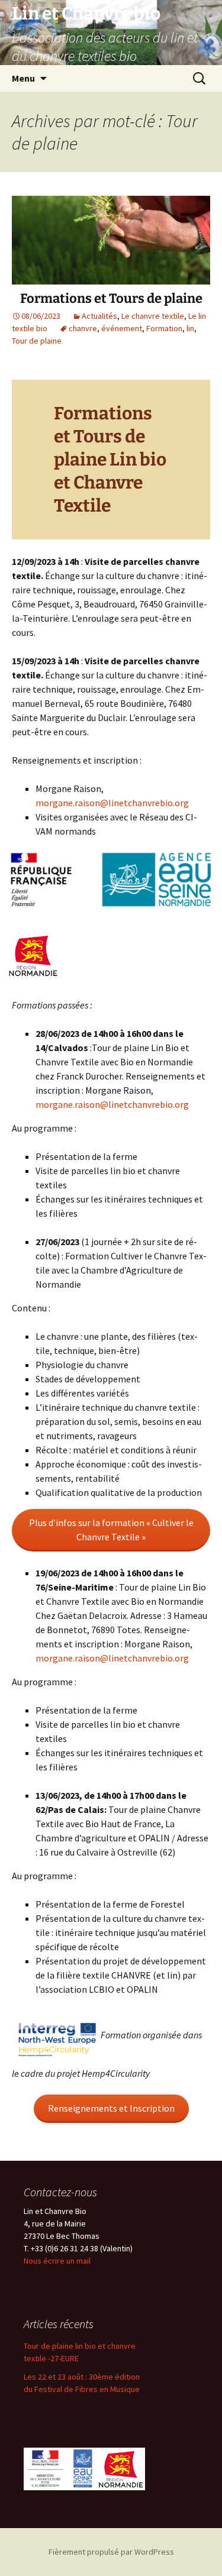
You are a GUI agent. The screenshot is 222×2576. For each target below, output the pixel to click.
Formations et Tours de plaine (111, 298)
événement (122, 328)
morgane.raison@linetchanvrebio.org (112, 803)
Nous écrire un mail (57, 2261)
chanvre (83, 328)
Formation (164, 328)
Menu (23, 78)
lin (190, 328)
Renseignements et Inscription (111, 2108)
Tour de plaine (37, 341)
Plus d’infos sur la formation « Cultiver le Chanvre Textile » (111, 1530)
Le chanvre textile (153, 316)
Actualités (99, 316)
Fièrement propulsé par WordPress (111, 2552)
